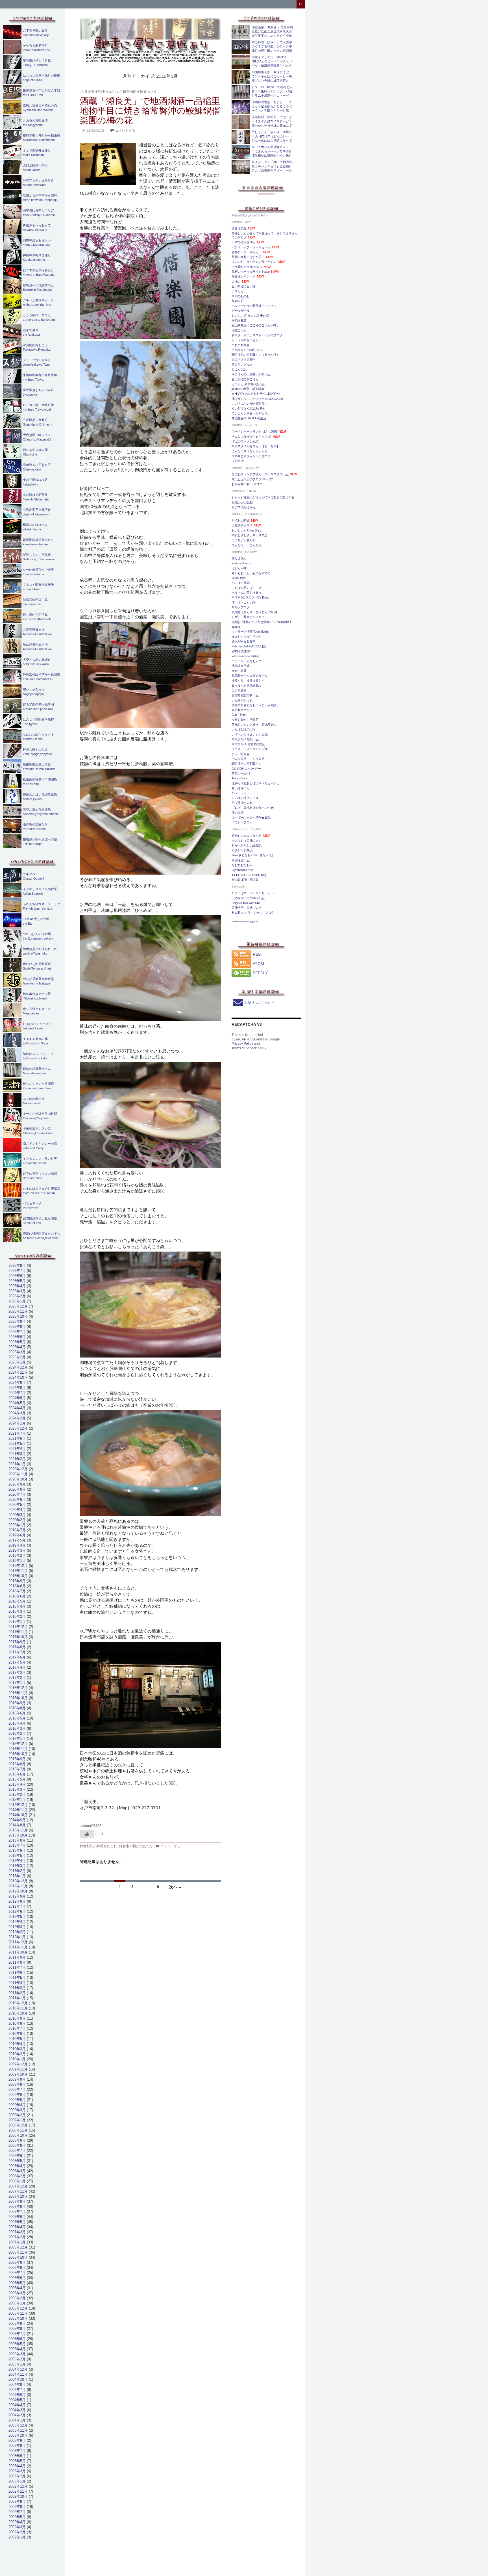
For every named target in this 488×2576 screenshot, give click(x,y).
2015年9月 (17, 1759)
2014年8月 (17, 1825)
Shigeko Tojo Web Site (246, 903)
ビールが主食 (241, 311)
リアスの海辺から (244, 507)
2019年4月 (17, 1545)
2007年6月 (17, 2217)
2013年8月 (17, 1840)
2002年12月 (18, 2486)
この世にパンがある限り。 (250, 404)
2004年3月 (17, 2410)
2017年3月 (17, 1672)
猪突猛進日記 (241, 860)
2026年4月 (17, 1286)
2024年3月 (17, 1413)
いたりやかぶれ (242, 700)
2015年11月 (18, 1749)
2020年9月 (17, 1484)
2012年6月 (17, 1912)
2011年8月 (17, 1962)
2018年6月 (17, 1596)
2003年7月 (17, 2451)
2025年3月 (17, 1352)
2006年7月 (17, 2273)
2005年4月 (17, 2349)
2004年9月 (17, 2385)
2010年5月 (17, 2039)
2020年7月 (17, 1494)
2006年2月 (17, 2298)
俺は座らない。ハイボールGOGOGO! (257, 399)
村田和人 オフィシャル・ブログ (253, 912)
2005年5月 (17, 2344)
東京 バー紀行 (241, 773)
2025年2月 (17, 1357)
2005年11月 (18, 2313)
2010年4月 (17, 2044)
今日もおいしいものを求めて (251, 573)
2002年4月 (17, 2522)
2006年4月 (17, 2288)
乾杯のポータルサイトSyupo (251, 272)
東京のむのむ (241, 296)
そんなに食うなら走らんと (250, 451)
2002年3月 (17, 2527)
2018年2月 (17, 1616)
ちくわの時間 (241, 521)
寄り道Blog (239, 558)
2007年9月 (17, 2201)
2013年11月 (18, 1830)
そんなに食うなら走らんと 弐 (251, 437)
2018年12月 (18, 1566)
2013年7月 (17, 1845)
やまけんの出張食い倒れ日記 (251, 374)
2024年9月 (17, 1383)
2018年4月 (17, 1606)
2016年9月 (17, 1703)
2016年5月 (17, 1718)
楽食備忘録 (239, 228)
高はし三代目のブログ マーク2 (252, 479)
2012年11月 (18, 1886)
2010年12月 (18, 2003)
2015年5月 (17, 1779)
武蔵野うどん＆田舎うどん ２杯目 (254, 612)
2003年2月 (17, 2476)
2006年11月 (18, 2252)
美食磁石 (238, 301)
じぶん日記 (239, 369)
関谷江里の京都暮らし (247, 764)
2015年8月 (17, 1764)
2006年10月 (18, 2257)
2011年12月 (18, 1942)
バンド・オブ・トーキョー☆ (251, 247)
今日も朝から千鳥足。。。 (250, 720)
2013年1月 (17, 1876)
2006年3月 (17, 2293)
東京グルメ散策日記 (245, 739)
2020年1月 (17, 1525)
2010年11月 (18, 2008)
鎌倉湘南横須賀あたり (140, 91)
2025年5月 (17, 1342)
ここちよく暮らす (244, 540)
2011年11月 (18, 1947)
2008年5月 (17, 2161)
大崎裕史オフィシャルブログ (251, 456)
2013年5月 (17, 1856)
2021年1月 (17, 1464)
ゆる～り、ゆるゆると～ (248, 680)
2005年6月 (17, 2339)
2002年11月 (18, 2491)
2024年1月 (17, 1423)
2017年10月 (18, 1637)
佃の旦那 (238, 812)
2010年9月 (17, 2018)
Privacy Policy (242, 1044)
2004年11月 (18, 2374)
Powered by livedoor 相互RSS (245, 922)
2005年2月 (17, 2359)
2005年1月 (17, 2364)
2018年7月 (17, 1591)
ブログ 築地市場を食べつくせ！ (254, 808)
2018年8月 (17, 1586)
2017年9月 (17, 1642)
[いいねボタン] (87, 1834)
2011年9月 (17, 1957)
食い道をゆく (241, 788)
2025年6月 (17, 1337)
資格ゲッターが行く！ (247, 252)
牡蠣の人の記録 (242, 502)
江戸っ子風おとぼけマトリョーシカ (256, 783)
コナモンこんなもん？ (247, 661)
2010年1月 (17, 2059)
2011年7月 (17, 1967)
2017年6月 (17, 1657)
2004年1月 (17, 2420)
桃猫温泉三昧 (241, 666)
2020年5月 (17, 1505)
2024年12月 (18, 1367)
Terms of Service (244, 1048)
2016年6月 (17, 1713)
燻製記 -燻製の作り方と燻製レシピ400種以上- (262, 622)
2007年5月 (17, 2222)
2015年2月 (17, 1795)
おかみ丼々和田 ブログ (247, 484)
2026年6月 (17, 1276)
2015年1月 (17, 1800)
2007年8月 (17, 2207)
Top (475, 2563)
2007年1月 (17, 2242)
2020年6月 (17, 1500)
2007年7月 (17, 2212)
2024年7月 (17, 1393)
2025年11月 (18, 1311)
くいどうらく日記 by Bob (248, 408)
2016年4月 (17, 1723)
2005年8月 (17, 2329)
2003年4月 (17, 2466)
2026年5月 (17, 1281)
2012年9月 (17, 1896)
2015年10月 (18, 1754)
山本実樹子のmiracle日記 (248, 898)
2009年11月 (18, 2069)
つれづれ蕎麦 (242, 345)
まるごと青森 (241, 754)
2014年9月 (17, 1820)
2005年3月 (17, 2354)
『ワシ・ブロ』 (242, 822)
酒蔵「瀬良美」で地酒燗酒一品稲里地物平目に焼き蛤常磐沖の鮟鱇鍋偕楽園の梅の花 (150, 110)
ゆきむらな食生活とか (247, 637)
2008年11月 (18, 2130)
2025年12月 (18, 1306)
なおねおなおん (242, 865)
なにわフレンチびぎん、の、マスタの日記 (260, 474)
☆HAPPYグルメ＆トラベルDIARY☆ (256, 394)
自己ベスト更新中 (244, 359)
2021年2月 (17, 1459)
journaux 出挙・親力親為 (248, 389)
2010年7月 (17, 2029)
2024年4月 (17, 1408)
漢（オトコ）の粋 (244, 602)
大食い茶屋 (239, 671)
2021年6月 (17, 1438)
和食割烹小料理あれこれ (100, 91)
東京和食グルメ (242, 710)
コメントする (125, 130)
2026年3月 (17, 1291)
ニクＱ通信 (239, 690)
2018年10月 (18, 1576)
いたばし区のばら (244, 729)
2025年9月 (17, 1321)
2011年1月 (17, 1998)
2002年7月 (17, 2512)
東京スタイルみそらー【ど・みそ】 (256, 446)
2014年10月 (18, 1815)
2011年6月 (17, 1973)
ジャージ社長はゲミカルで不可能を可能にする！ (264, 497)
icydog (236, 627)
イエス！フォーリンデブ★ (250, 749)
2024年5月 (17, 1403)
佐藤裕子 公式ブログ (247, 908)
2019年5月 (17, 1540)
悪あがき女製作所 (244, 641)
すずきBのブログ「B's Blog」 (251, 597)
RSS (257, 954)
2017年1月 (17, 1683)
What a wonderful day (245, 656)
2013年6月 (17, 1850)
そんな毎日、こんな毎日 (248, 545)
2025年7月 (17, 1332)
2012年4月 (17, 1922)
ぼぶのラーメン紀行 (245, 441)
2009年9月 (17, 2079)
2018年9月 (17, 1581)
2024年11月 (18, 1372)
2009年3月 (17, 2110)
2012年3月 (17, 1927)
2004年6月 (17, 2395)
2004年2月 (17, 2415)
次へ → (176, 1887)
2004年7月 (17, 2390)
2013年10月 (18, 1835)
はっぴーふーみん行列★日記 (251, 818)
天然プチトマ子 (242, 525)
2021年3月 (17, 1454)
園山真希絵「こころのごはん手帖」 (256, 325)
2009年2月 (17, 2115)
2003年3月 (17, 2471)
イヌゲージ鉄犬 (242, 850)
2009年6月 (17, 2095)
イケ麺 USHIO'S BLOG (247, 267)
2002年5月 (17, 2517)
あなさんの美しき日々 (247, 593)
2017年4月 (17, 1667)
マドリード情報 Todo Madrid (250, 632)
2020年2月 (17, 1520)
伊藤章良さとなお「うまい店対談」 (256, 705)
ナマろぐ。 (239, 291)
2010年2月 (17, 2054)
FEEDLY (260, 973)
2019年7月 (17, 1530)
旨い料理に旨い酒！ (245, 286)
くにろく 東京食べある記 (248, 384)
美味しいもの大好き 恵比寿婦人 (254, 725)
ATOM (258, 964)
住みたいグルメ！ (244, 365)
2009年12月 (18, 2064)
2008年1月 (17, 2181)
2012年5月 (17, 1917)
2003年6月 (17, 2456)
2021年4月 (17, 1449)
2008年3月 (17, 2171)
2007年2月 (17, 2237)
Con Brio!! (239, 715)
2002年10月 (18, 2496)
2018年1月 (17, 1622)
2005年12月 (18, 2308)
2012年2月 (17, 1932)
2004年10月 (18, 2379)
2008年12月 (18, 2125)
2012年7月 (17, 1906)
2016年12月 (18, 1688)
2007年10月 (18, 2196)
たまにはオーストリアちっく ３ (253, 893)
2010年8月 (17, 2023)
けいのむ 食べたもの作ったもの (254, 262)
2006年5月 (17, 2283)
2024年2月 (17, 1418)
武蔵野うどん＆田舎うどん (250, 676)
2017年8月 (17, 1647)
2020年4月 (17, 1510)
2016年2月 (17, 1733)
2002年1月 (17, 2537)
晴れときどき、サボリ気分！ (251, 535)
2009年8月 (17, 2084)
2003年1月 (17, 2481)
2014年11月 (18, 1810)
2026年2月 (17, 1296)
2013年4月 (17, 1861)
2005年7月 (17, 2334)
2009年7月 (17, 2090)
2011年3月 (17, 1988)
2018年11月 (18, 1571)
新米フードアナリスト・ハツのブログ (257, 335)
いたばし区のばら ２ (247, 588)
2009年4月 (17, 2105)
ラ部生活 (238, 461)
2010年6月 (17, 2034)
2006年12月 (18, 2247)
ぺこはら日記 (241, 583)
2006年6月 (17, 2278)
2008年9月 (17, 2140)
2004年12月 (18, 2369)
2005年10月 (18, 2318)
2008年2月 (17, 2176)
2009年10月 (18, 2074)
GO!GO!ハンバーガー (246, 769)
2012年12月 (18, 1881)
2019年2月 (17, 1555)
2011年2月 (17, 1993)
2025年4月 (17, 1347)
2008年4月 (17, 2166)
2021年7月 (17, 1433)
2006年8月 (17, 2268)
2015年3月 (17, 1789)
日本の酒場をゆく (244, 242)
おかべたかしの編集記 (247, 845)
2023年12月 (18, 1428)
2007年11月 (18, 2191)
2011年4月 (17, 1983)
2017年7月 (17, 1652)
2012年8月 (17, 1901)
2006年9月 (17, 2262)
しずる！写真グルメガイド (250, 617)
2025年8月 (17, 1327)
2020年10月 (18, 1479)
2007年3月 (17, 2232)
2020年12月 (18, 1469)
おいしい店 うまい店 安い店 (250, 316)
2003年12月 (18, 2425)
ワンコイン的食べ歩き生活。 (251, 413)
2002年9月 (17, 2502)
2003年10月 (18, 2435)
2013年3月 (17, 1866)
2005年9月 (17, 2324)
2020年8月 (17, 1489)
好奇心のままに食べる (247, 836)
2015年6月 (17, 1774)
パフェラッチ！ (242, 793)
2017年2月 (17, 1678)
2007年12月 (18, 2186)
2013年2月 (17, 1871)
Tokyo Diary (239, 778)
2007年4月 (17, 2227)
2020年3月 (17, 1515)
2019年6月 (17, 1535)
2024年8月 (17, 1388)
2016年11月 (18, 1693)
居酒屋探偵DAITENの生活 (249, 418)
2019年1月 (17, 1561)
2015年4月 (17, 1784)
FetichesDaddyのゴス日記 (249, 646)
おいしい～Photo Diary (247, 530)
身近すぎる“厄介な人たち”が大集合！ (250, 215)
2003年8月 (17, 2446)
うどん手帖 (239, 568)
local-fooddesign (242, 563)
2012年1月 (17, 1937)
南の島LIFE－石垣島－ (247, 880)
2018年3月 (17, 1611)
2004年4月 (17, 2405)
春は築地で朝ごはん (245, 379)
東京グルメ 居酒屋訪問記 (248, 744)
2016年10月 (18, 1698)
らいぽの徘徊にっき (245, 798)
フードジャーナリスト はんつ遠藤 (254, 431)
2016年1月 (17, 1739)
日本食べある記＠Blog (246, 686)
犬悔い (236, 281)
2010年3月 (17, 2049)
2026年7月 (17, 1271)
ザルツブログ (241, 607)
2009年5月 (17, 2100)
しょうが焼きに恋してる (248, 340)
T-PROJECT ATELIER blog (249, 875)
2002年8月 (17, 2507)
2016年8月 (17, 1708)
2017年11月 (18, 1632)
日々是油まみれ (242, 803)
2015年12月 (18, 1744)
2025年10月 (18, 1316)
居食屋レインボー (244, 276)
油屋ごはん (239, 330)
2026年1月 (17, 1301)
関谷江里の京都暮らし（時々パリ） (256, 355)
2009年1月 (17, 2120)
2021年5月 (17, 1444)
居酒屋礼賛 (239, 320)
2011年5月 (17, 1978)
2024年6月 (17, 1398)
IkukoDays (238, 578)
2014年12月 (18, 1805)
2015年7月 (17, 1769)
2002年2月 (17, 2532)
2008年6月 (17, 2156)
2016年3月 (17, 1728)
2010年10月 (18, 2013)
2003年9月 (17, 2441)
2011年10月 (18, 1952)
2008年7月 (17, 2151)
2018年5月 (17, 1601)
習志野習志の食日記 (245, 695)
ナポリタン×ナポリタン (247, 350)
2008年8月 (17, 2145)
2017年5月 (17, 1662)
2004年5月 (17, 2400)
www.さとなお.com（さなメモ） (253, 855)
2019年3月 (17, 1550)
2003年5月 (17, 2461)
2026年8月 (17, 1266)
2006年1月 (17, 2303)
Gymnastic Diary (242, 870)
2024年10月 (18, 1377)
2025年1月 (17, 1362)
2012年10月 (18, 1891)
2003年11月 (18, 2430)
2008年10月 (18, 2135)
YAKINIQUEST (241, 651)
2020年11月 (18, 1474)
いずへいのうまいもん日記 (250, 734)
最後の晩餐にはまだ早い (248, 257)
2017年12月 (18, 1627)
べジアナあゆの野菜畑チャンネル (254, 306)
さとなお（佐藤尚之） (247, 841)
